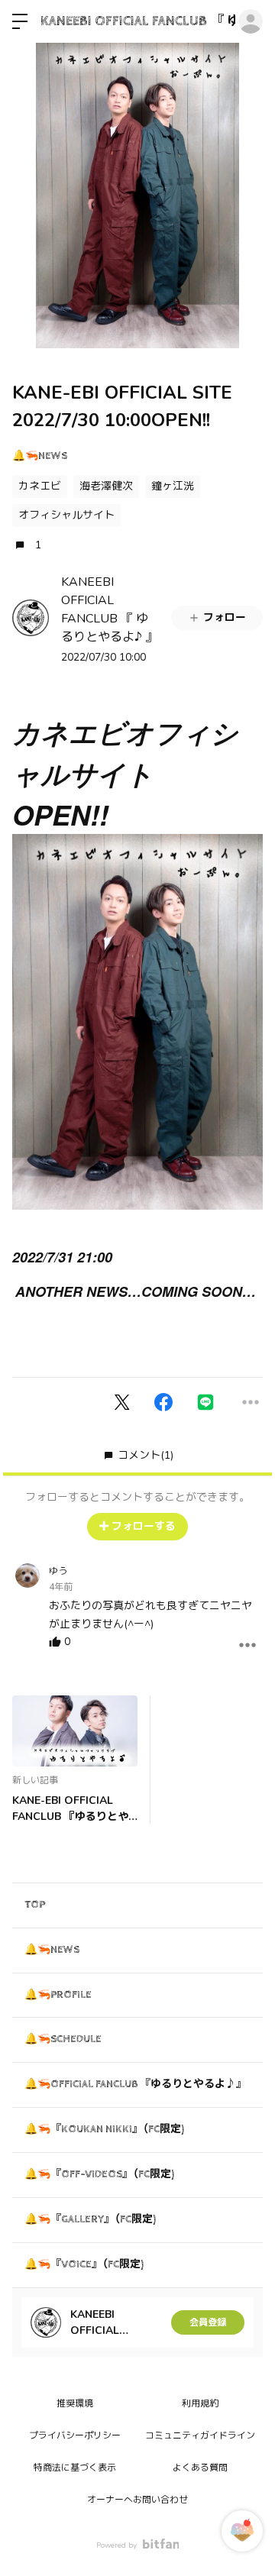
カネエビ (40, 486)
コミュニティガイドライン (200, 2435)
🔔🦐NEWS (40, 456)
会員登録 (208, 2322)
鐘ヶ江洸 (173, 486)
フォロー (225, 617)
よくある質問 (200, 2468)
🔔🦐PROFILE (58, 1995)
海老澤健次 (106, 486)
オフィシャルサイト (66, 515)
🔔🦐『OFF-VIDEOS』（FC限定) (99, 2174)
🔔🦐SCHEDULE (63, 2039)
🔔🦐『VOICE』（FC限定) (84, 2264)
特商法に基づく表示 (75, 2468)
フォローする (144, 1526)
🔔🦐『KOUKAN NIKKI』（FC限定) (104, 2129)
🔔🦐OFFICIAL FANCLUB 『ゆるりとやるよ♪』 (136, 2084)
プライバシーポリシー (75, 2435)
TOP (35, 1905)
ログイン (251, 21)
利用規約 (200, 2403)
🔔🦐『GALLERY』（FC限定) (90, 2219)
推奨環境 (75, 2403)
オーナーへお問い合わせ (137, 2500)
